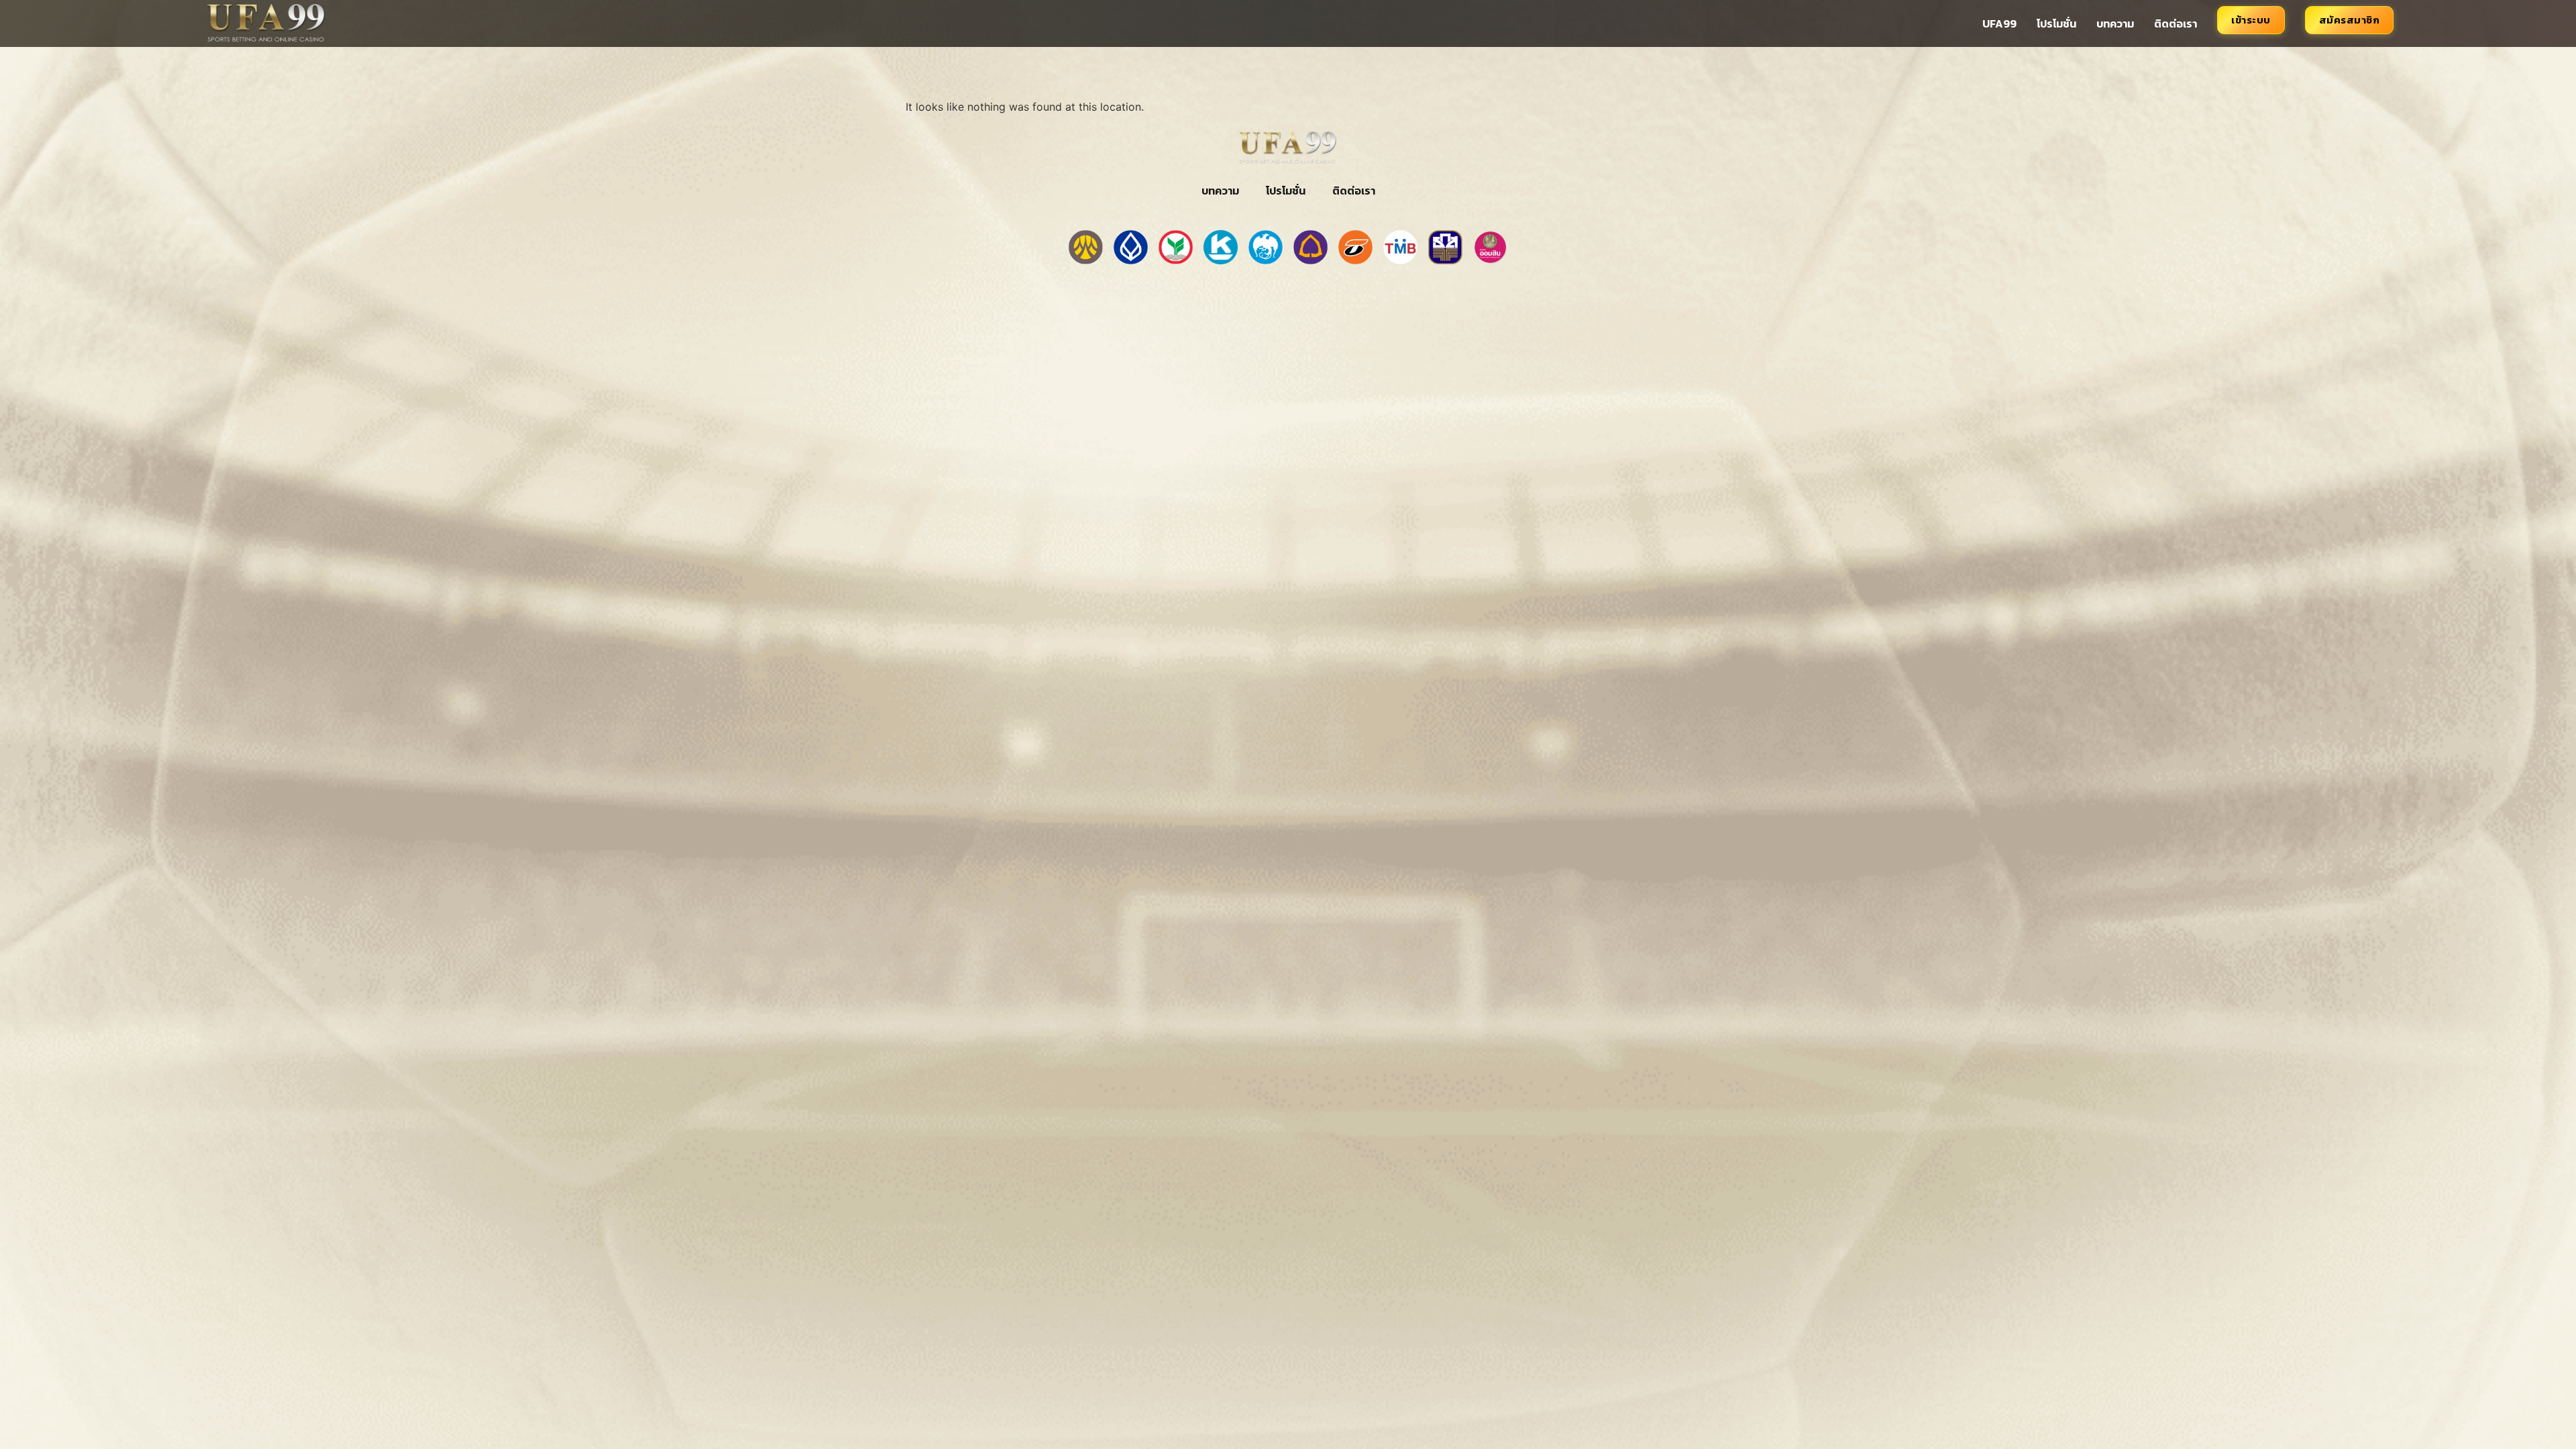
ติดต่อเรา (2176, 23)
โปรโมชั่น (2056, 23)
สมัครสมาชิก (2350, 20)
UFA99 (1999, 23)
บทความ (2115, 23)
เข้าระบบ (2251, 20)
